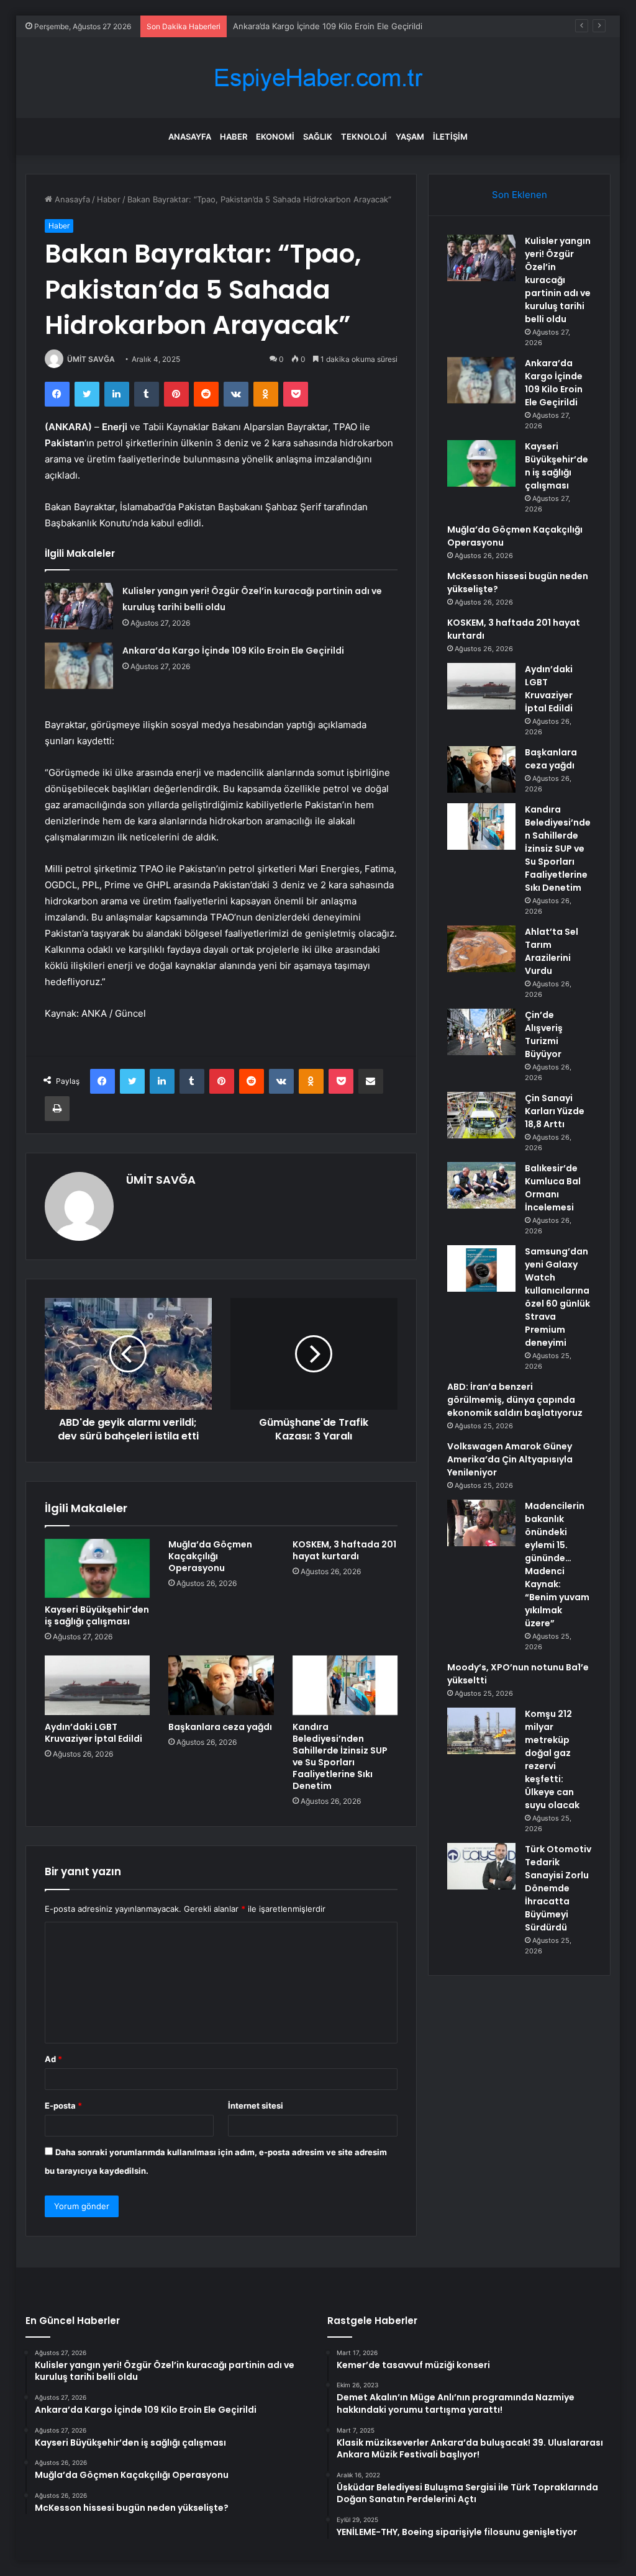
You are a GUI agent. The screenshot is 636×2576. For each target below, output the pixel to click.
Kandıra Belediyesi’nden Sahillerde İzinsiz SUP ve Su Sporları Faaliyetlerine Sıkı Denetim (340, 1756)
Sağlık (318, 137)
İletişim (450, 137)
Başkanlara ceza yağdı (220, 1727)
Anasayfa (190, 137)
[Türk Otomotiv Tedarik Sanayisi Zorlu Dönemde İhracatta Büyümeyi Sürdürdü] (481, 1866)
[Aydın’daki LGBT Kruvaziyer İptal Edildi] (98, 1685)
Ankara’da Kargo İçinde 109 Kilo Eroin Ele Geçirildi (233, 651)
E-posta (63, 2105)
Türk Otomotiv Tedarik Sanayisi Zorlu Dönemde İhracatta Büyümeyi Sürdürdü (558, 1888)
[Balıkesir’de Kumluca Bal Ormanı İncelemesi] (481, 1185)
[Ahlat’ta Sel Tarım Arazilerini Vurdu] (481, 949)
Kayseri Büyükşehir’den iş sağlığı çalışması (97, 1615)
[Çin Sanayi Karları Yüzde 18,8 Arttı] (481, 1115)
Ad (53, 2059)
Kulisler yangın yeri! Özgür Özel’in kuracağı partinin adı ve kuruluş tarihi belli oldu (558, 280)
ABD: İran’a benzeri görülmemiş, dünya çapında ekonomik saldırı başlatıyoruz (515, 1400)
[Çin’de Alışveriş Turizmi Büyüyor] (481, 1032)
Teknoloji (364, 137)
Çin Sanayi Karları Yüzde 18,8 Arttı (555, 1111)
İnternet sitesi (256, 2105)
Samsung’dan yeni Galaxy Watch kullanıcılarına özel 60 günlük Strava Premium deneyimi (557, 1297)
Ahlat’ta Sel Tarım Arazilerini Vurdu (552, 951)
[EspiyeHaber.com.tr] (318, 78)
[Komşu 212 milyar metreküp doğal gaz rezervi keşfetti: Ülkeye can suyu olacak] (481, 1731)
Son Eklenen (520, 195)
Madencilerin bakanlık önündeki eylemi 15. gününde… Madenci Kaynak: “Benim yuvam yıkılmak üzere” (557, 1565)
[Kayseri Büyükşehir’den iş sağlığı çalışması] (98, 1569)
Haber (234, 137)
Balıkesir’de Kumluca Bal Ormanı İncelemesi (553, 1188)
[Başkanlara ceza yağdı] (221, 1685)
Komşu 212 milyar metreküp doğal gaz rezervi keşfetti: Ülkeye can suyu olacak (552, 1759)
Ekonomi (275, 137)
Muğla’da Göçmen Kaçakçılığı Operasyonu (210, 1556)
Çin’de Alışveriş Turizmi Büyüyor (544, 1034)
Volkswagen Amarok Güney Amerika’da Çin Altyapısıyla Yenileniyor (510, 1459)
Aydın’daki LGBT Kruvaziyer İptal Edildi (93, 1733)
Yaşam (410, 137)
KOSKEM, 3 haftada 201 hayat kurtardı (344, 1550)
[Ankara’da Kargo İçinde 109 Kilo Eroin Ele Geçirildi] (79, 666)
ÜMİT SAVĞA (91, 359)
